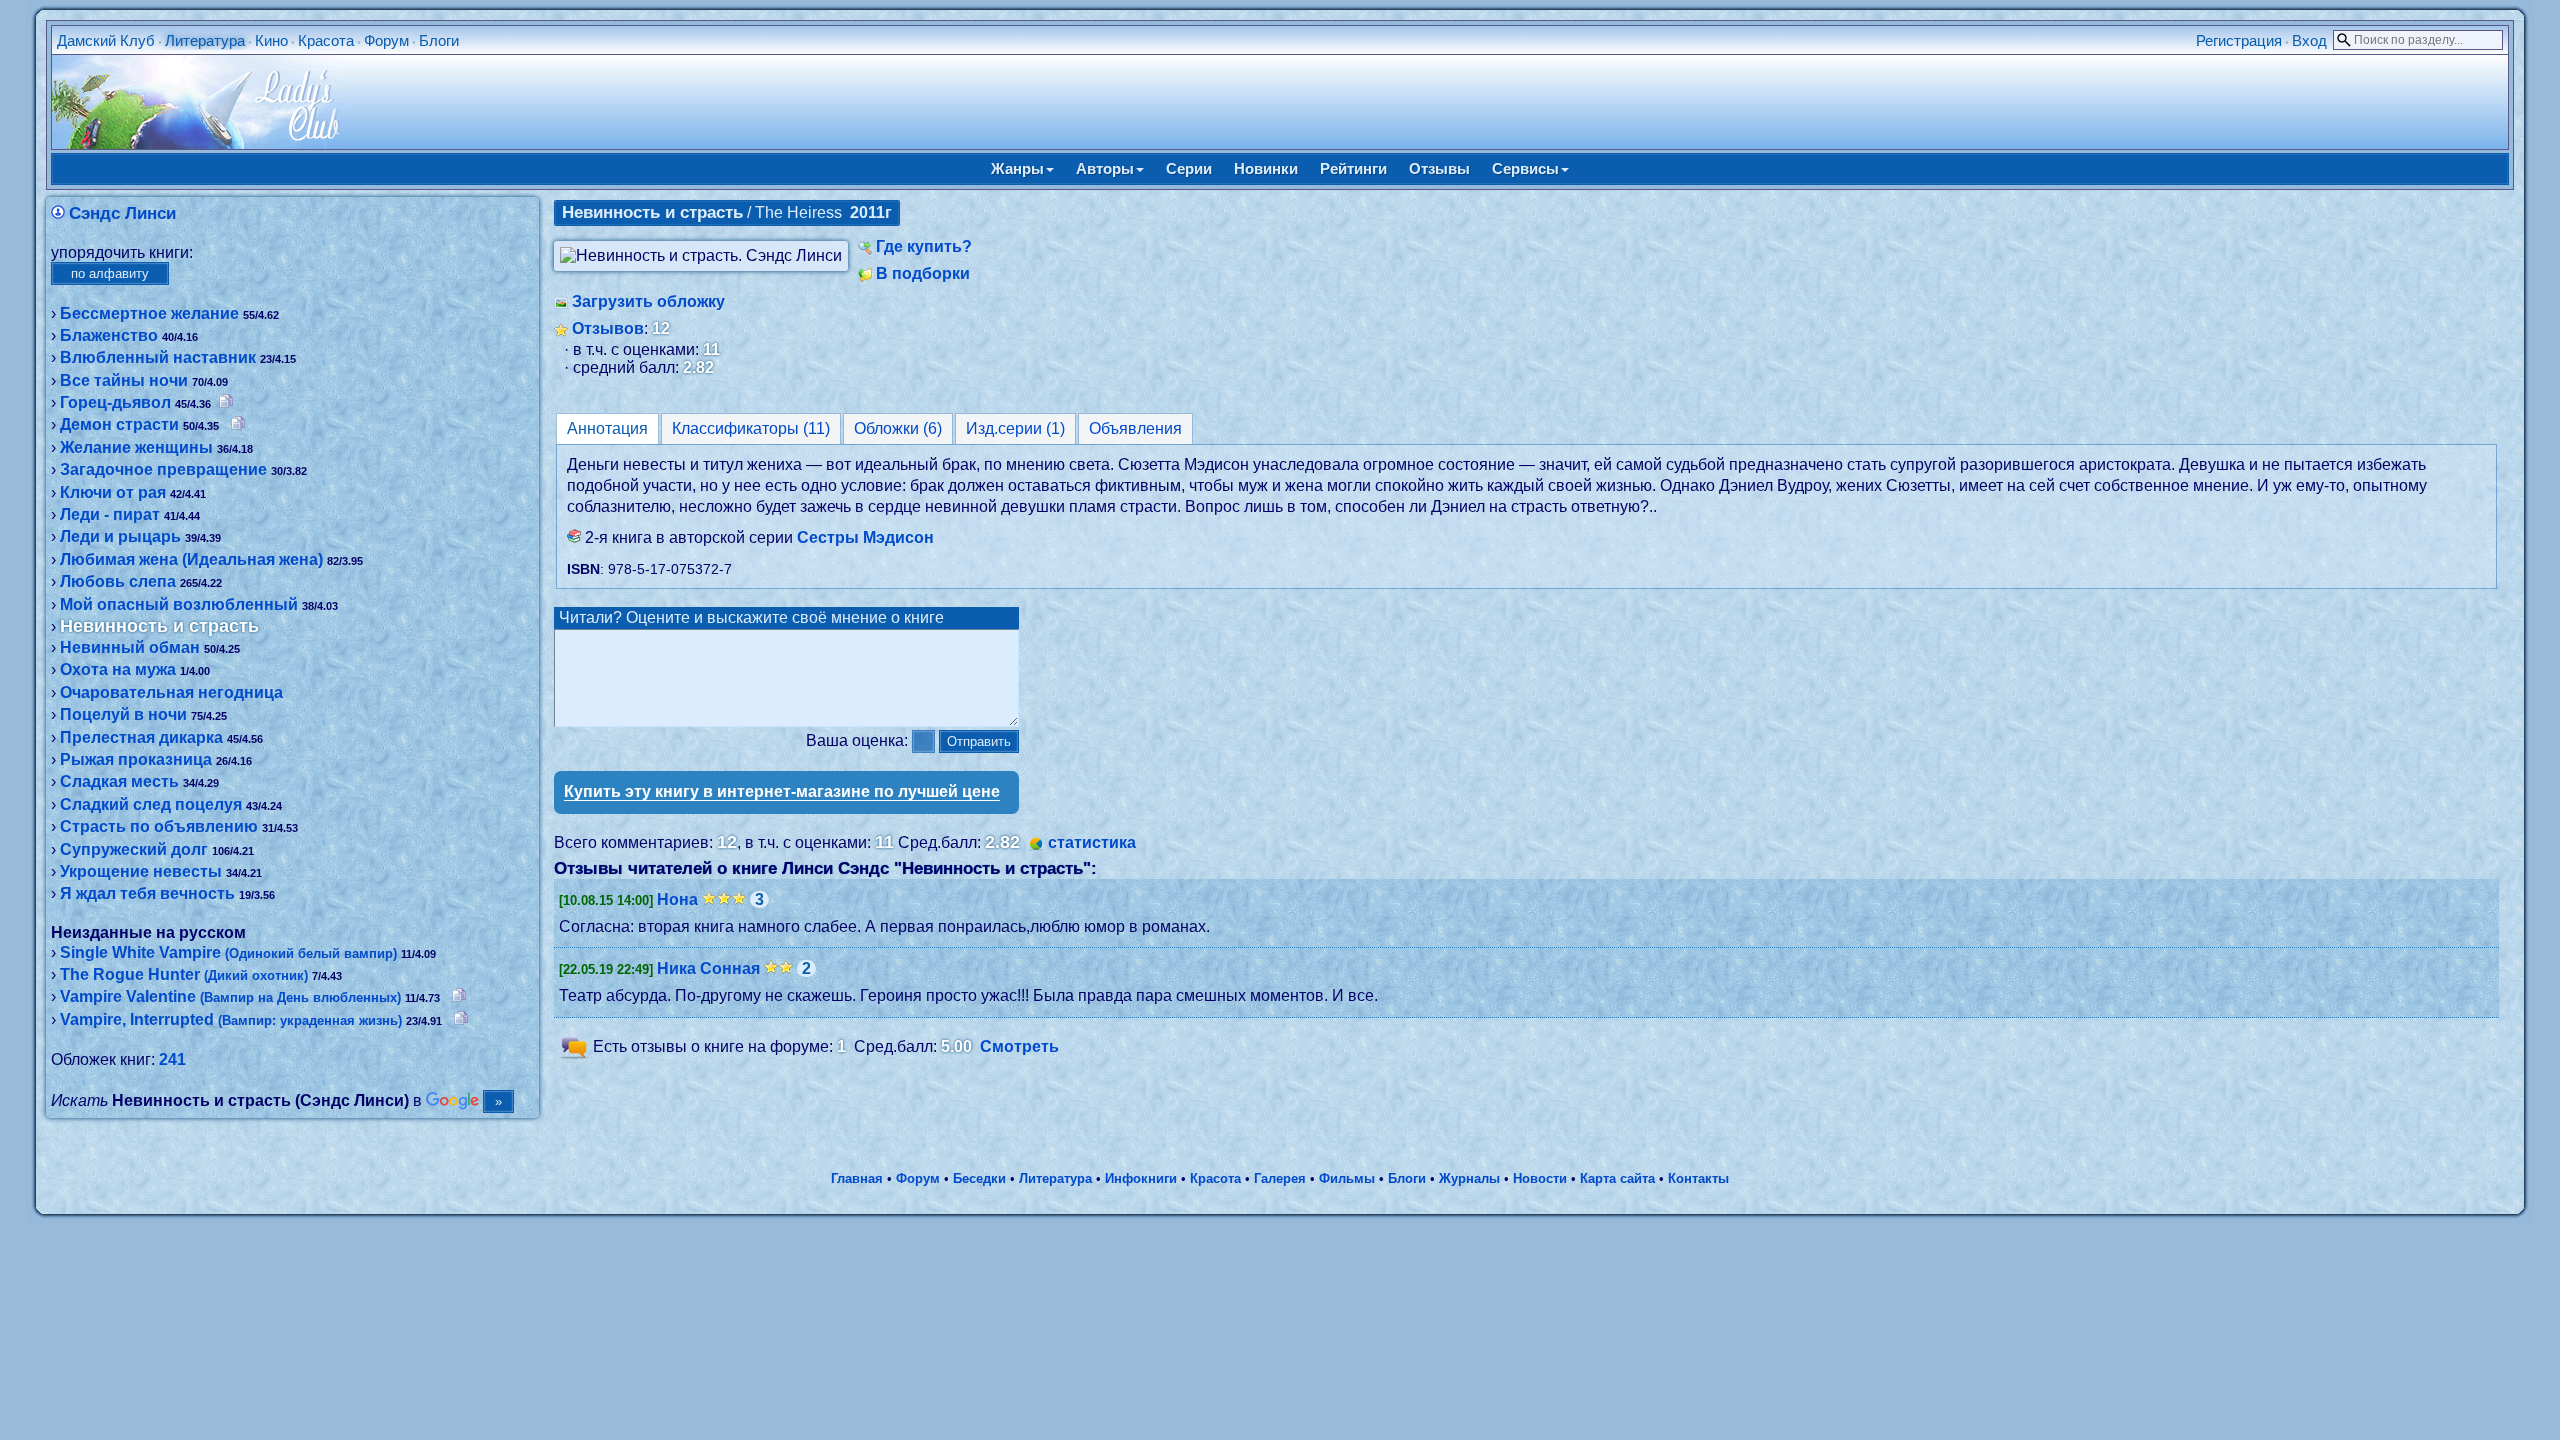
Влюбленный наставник (158, 357)
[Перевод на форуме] (226, 402)
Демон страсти (119, 424)
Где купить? (924, 246)
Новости (1540, 1178)
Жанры (1017, 168)
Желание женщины (136, 447)
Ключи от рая (113, 492)
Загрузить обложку (648, 301)
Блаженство (109, 335)
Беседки (979, 1178)
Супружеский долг (134, 849)
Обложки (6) (898, 428)
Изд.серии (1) (1015, 428)
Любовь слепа (118, 581)
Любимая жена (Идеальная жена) (191, 559)
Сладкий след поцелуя (151, 804)
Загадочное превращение (163, 469)
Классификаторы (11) (751, 428)
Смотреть (1019, 1046)
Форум (386, 40)
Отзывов (608, 328)
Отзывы (1439, 168)
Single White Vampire (228, 952)
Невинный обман (130, 647)
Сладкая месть (119, 781)
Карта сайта (1617, 1178)
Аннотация (607, 428)
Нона (677, 899)
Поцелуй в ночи (123, 714)
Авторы (1105, 168)
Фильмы (1347, 1178)
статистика (1092, 842)
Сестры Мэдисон (865, 537)
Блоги (439, 40)
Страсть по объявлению (159, 826)
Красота (326, 40)
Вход (2309, 40)
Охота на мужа (118, 669)
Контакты (1698, 1178)
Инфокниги (1141, 1178)
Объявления (1135, 428)
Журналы (1469, 1178)
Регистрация (2239, 40)
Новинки (1266, 168)
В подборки (923, 273)
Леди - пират (110, 514)
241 (172, 1059)
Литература (205, 40)
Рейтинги (1353, 168)
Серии (1189, 168)
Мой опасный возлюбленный (179, 604)
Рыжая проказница (136, 759)
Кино (271, 40)
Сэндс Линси (122, 213)
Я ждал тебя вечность (147, 893)
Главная (857, 1178)
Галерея (1280, 1178)
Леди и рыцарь (120, 536)
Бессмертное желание (149, 313)
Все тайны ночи (124, 380)
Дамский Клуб (106, 40)
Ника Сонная (708, 968)
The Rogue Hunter (184, 974)
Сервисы (1525, 168)
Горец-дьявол (115, 402)
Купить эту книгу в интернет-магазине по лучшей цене (782, 791)
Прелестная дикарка (141, 737)
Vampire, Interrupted (231, 1019)
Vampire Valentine (230, 996)
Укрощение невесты (141, 871)
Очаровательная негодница (171, 692)
